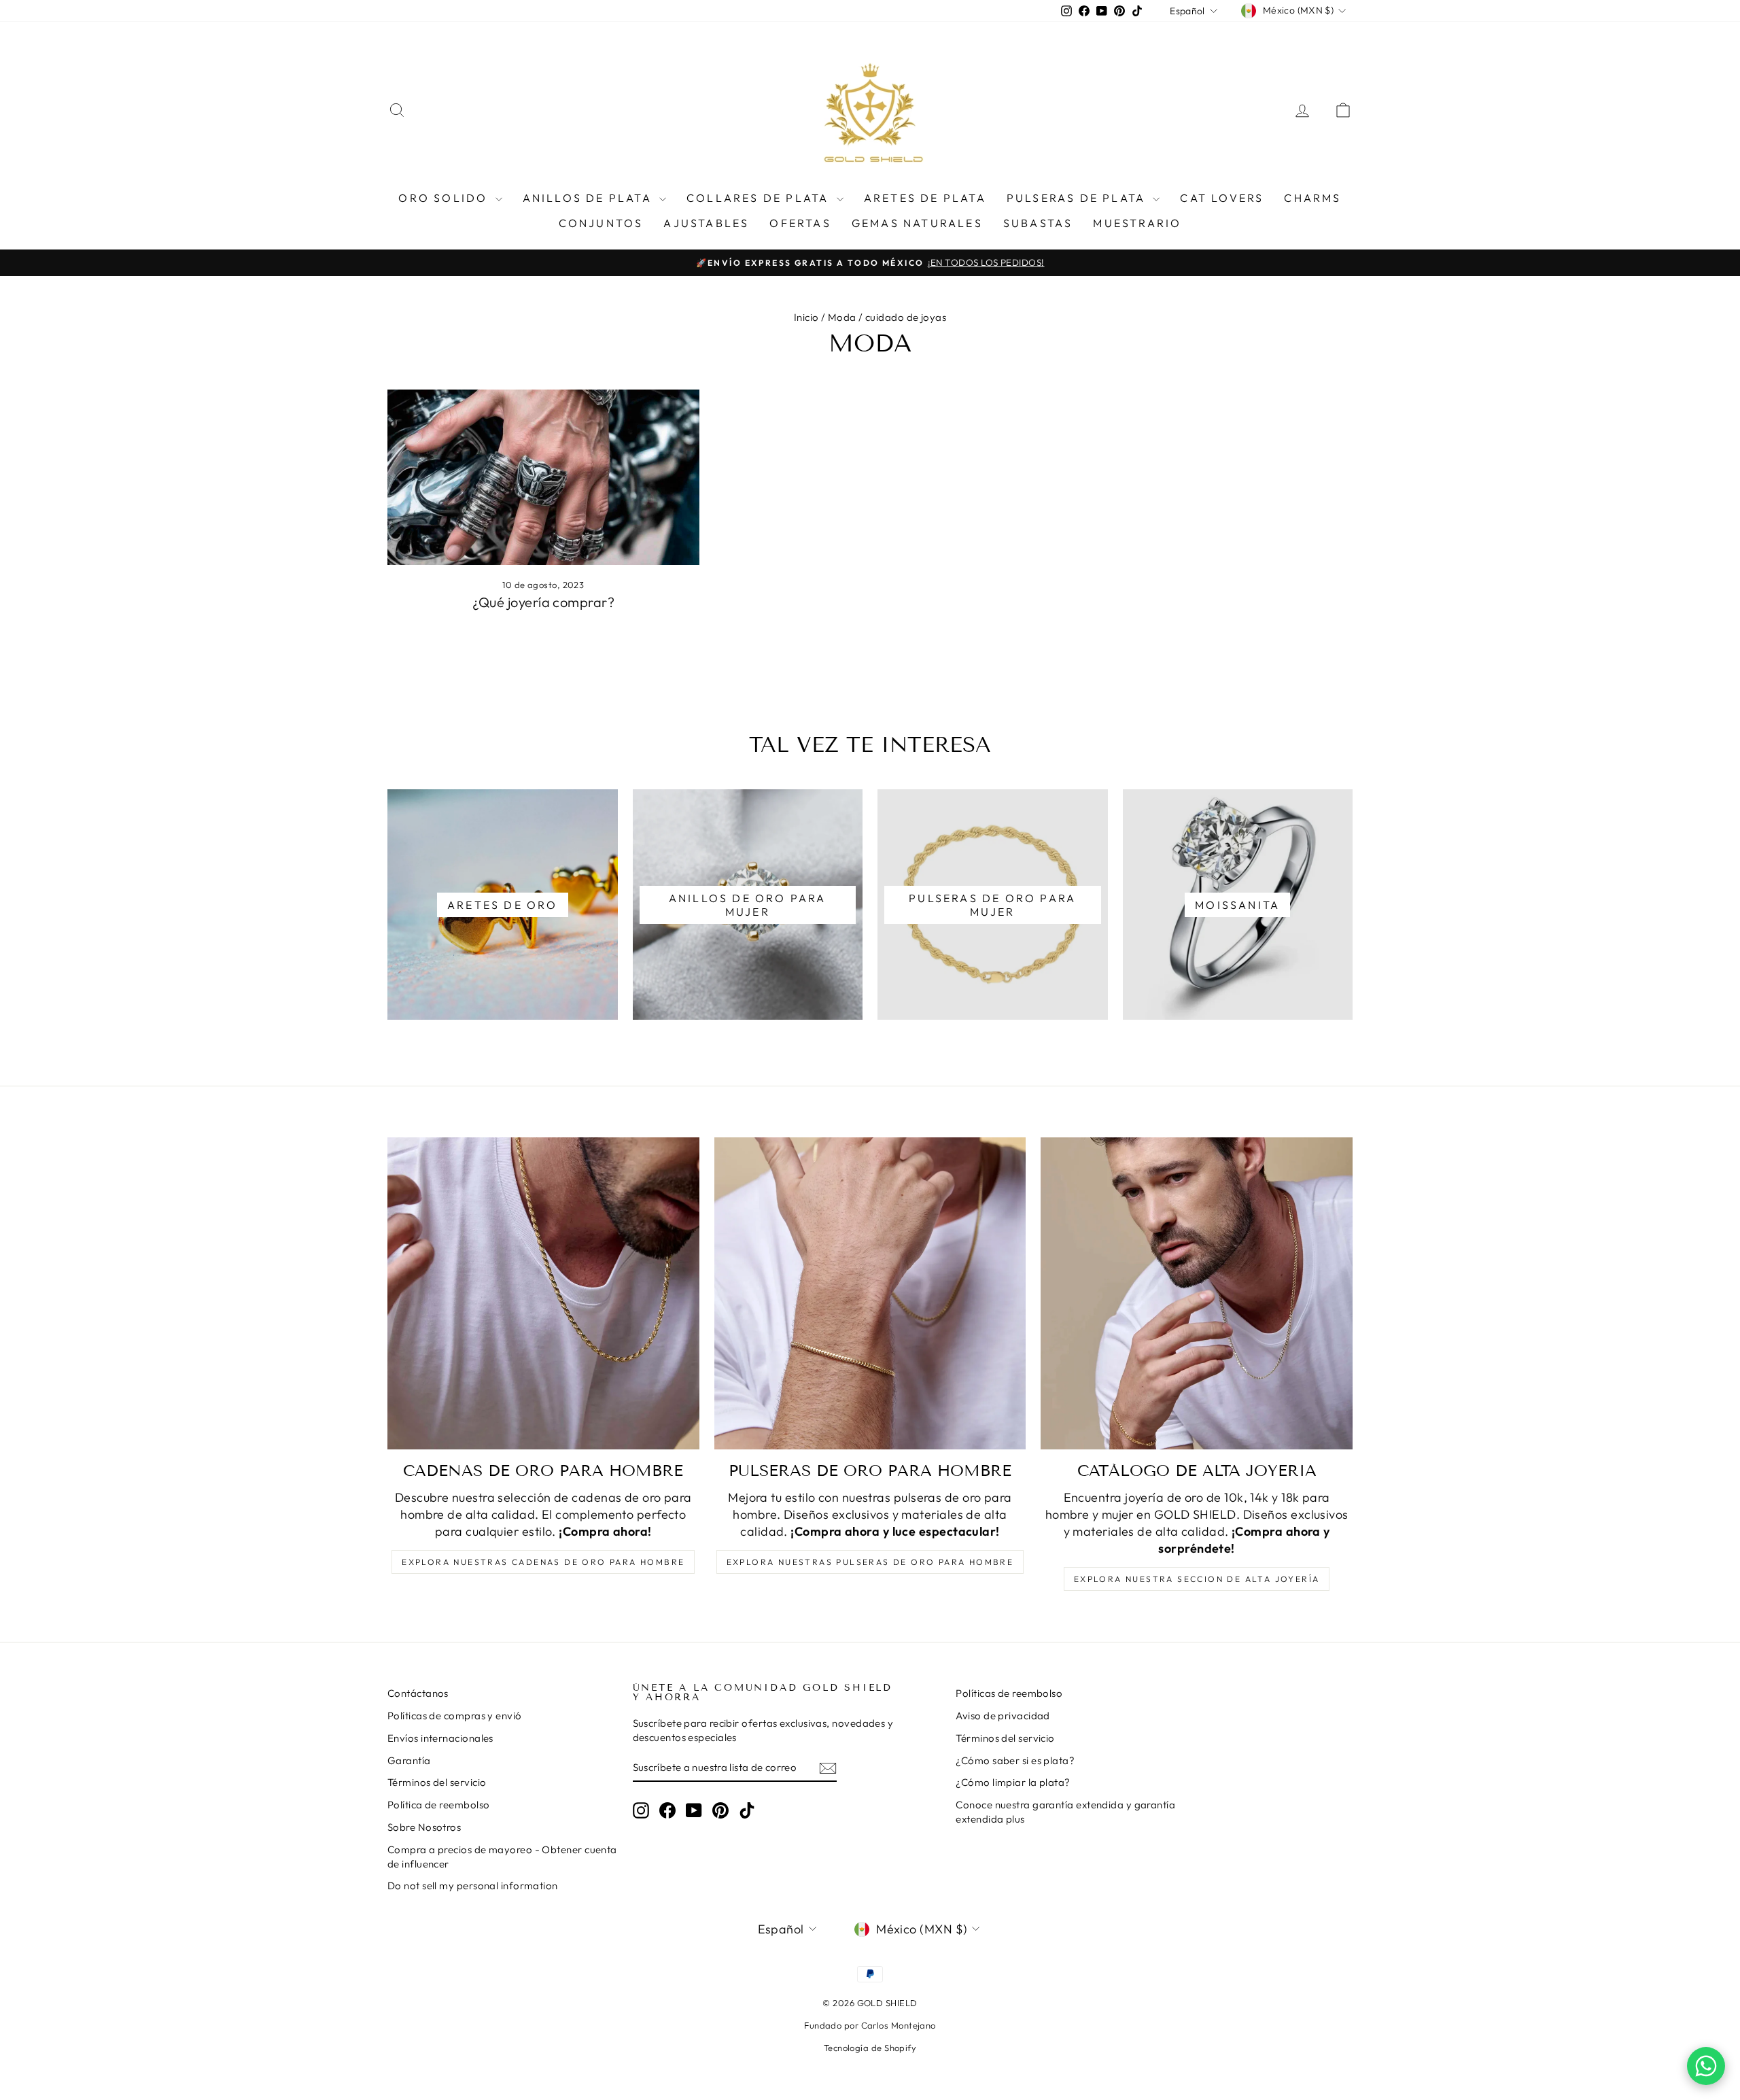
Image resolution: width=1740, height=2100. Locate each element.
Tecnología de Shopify (870, 2048)
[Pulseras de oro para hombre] (870, 1293)
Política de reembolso (438, 1805)
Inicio (806, 317)
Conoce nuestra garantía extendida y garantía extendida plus (1065, 1812)
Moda (842, 317)
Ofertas (800, 223)
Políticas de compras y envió (455, 1716)
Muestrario (1137, 223)
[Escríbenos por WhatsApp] (1706, 2066)
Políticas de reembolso (1009, 1693)
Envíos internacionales (440, 1738)
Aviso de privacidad (1003, 1716)
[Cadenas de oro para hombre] (543, 1293)
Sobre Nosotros (424, 1827)
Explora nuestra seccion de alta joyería (1197, 1579)
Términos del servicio (437, 1782)
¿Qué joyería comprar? (543, 602)
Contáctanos (418, 1693)
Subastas (1038, 223)
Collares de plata (760, 198)
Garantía (409, 1760)
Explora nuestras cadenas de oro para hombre (543, 1562)
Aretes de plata (925, 198)
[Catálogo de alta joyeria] (1197, 1293)
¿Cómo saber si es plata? (1015, 1760)
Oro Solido (445, 198)
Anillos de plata (589, 198)
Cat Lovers (1222, 198)
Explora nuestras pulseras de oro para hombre (870, 1562)
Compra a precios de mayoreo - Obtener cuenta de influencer (502, 1857)
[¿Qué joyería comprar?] (543, 477)
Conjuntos (601, 223)
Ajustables (706, 223)
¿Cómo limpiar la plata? (1013, 1782)
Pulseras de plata (1078, 198)
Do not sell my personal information (473, 1886)
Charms (1312, 198)
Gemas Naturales (917, 223)
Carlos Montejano (899, 2025)
